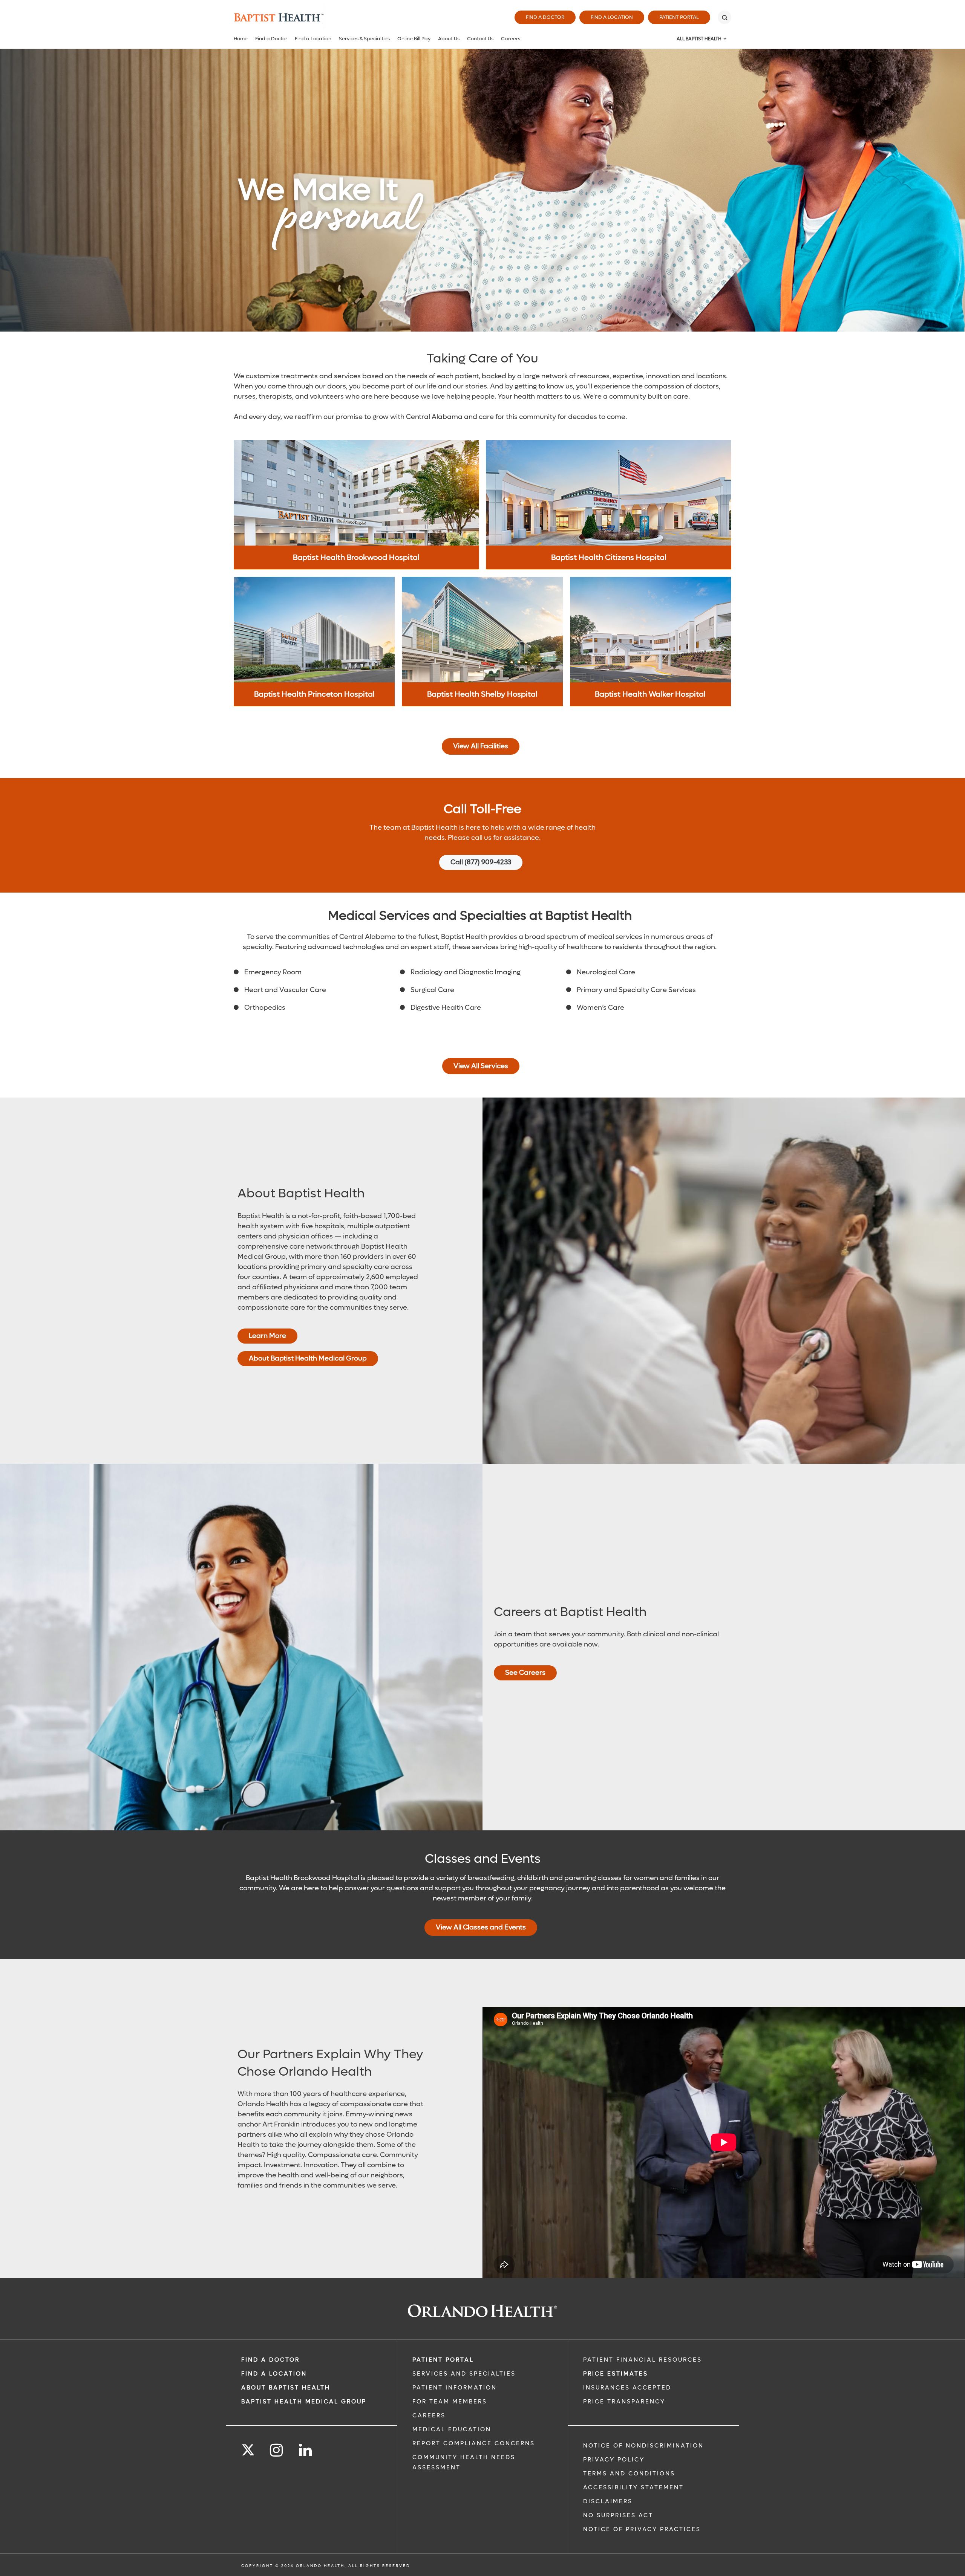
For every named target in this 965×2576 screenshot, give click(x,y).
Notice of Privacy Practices (642, 2529)
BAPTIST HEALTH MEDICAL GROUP (304, 2402)
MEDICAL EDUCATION (452, 2429)
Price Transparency (624, 2402)
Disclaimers (608, 2501)
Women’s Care (600, 1008)
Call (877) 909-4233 (481, 862)
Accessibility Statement (633, 2487)
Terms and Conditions (629, 2474)
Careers (511, 39)
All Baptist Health (699, 39)
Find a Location (612, 17)
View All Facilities (481, 746)
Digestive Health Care (446, 1008)
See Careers (525, 1673)
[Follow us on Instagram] (277, 2450)
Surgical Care (432, 990)
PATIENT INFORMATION (455, 2388)
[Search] (725, 17)
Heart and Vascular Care (285, 990)
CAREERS (429, 2415)
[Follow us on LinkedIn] (306, 2450)
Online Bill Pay (414, 39)
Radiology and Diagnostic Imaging (466, 972)
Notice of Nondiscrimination (643, 2446)
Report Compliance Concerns (474, 2443)
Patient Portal (679, 17)
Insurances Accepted (627, 2388)
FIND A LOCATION (274, 2374)
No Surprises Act (618, 2515)
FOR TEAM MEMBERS (450, 2402)
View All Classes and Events (481, 1927)
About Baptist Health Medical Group (308, 1358)
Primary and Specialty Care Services (636, 990)
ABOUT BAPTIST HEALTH (286, 2388)
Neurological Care (606, 972)
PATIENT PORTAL (443, 2360)
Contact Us (480, 39)
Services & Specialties (364, 39)
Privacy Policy (614, 2460)
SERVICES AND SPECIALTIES (464, 2374)
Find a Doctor (545, 17)
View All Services (481, 1066)
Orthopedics (265, 1008)
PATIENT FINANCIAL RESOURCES (643, 2360)
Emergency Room (273, 972)
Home (241, 39)
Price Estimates (616, 2374)
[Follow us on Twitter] (248, 2448)
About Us (449, 39)
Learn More (267, 1335)
